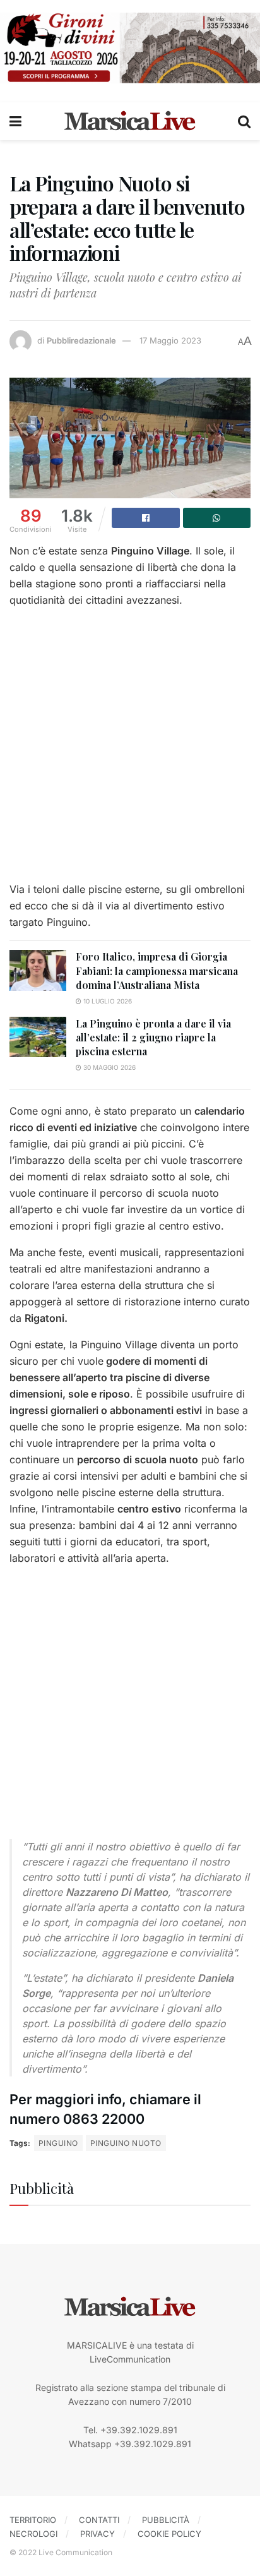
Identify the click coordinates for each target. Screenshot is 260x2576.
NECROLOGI (33, 2534)
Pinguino (58, 2143)
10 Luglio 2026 (107, 1001)
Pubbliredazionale (81, 340)
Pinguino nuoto (126, 2143)
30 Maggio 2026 (109, 1067)
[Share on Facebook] (146, 518)
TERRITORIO (33, 2520)
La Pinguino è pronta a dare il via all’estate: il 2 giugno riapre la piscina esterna (153, 1038)
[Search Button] (244, 121)
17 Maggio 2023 (170, 340)
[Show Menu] (15, 121)
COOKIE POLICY (169, 2534)
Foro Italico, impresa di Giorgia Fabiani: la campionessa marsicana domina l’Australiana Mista (157, 971)
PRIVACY (98, 2534)
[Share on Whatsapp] (217, 518)
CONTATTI (99, 2520)
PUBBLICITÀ (166, 2520)
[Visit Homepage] (130, 121)
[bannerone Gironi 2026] (130, 47)
